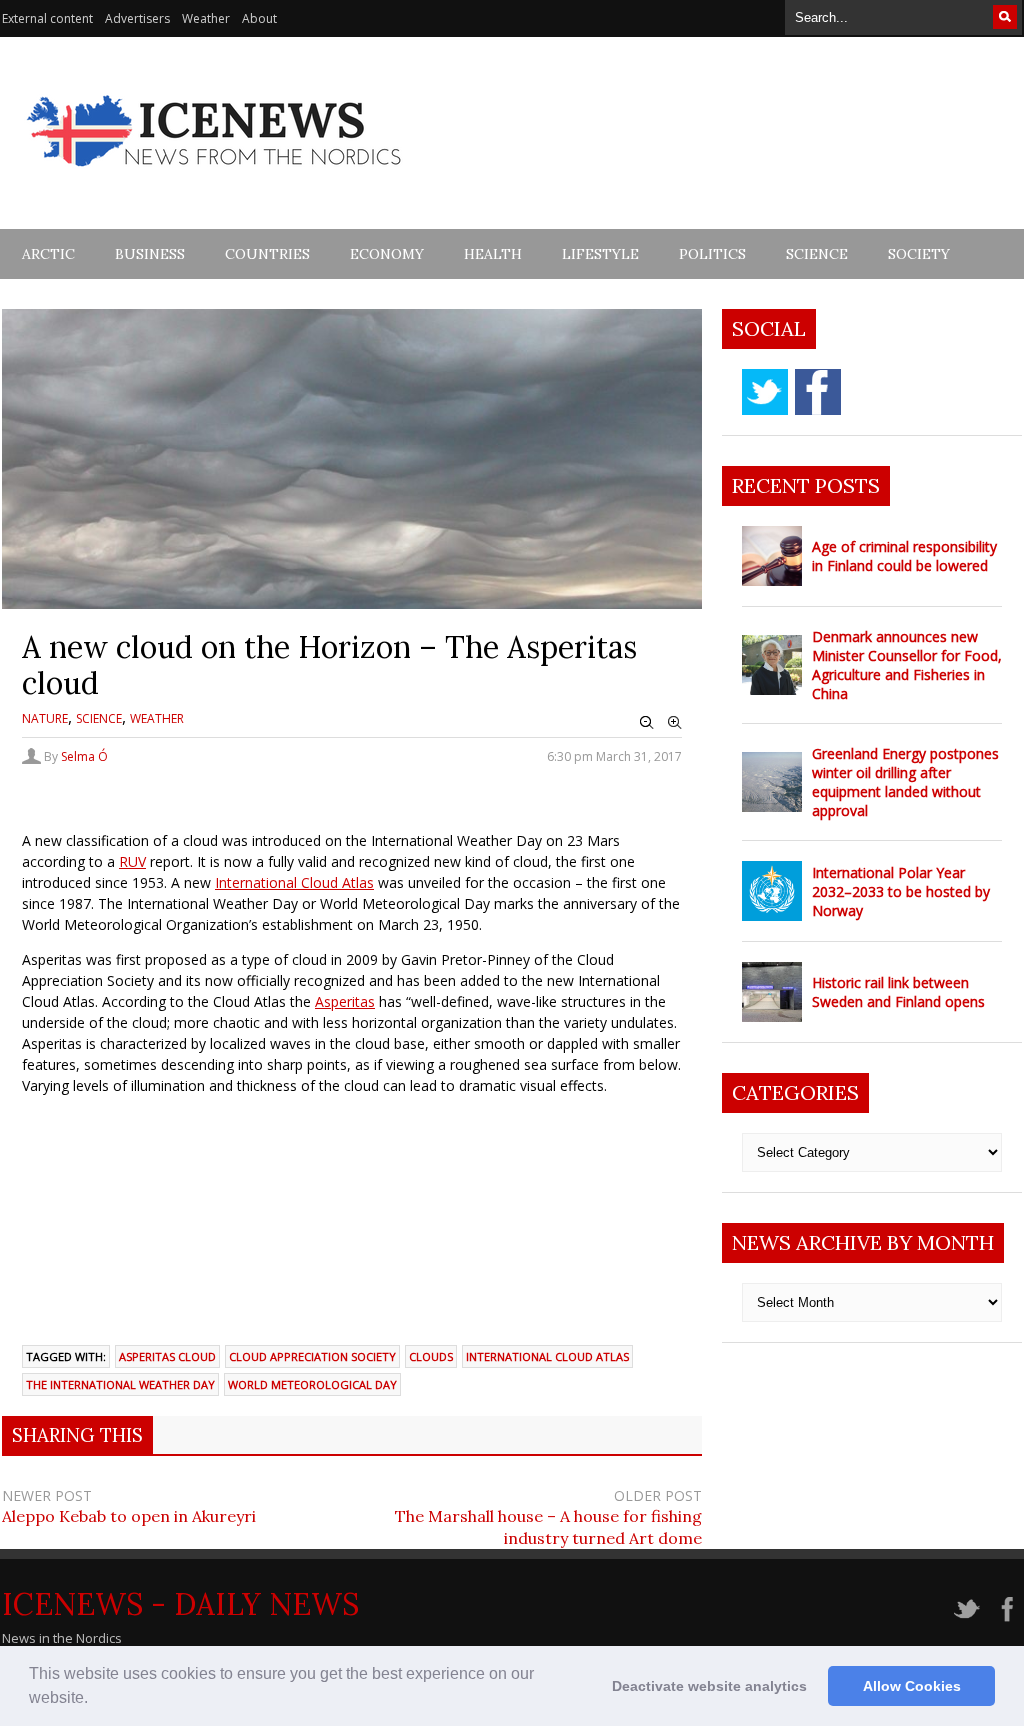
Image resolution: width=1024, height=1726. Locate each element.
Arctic (48, 254)
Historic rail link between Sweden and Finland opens (898, 992)
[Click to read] (772, 556)
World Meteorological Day (312, 1384)
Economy (387, 254)
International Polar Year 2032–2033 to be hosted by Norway (901, 891)
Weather (206, 18)
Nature (45, 718)
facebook (818, 392)
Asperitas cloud (167, 1356)
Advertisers (137, 18)
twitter (765, 392)
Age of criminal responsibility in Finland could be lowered (904, 556)
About (259, 18)
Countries (267, 254)
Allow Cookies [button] (912, 1686)
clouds (431, 1356)
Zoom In (675, 723)
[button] (95, 1700)
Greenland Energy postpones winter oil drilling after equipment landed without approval (905, 782)
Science (817, 254)
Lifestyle (600, 254)
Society (919, 254)
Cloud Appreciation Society (312, 1356)
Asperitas (345, 1001)
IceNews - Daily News (180, 1604)
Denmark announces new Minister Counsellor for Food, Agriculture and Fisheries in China (907, 665)
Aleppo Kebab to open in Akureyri (129, 1516)
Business (150, 254)
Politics (712, 254)
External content (47, 18)
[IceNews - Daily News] (215, 177)
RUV (132, 861)
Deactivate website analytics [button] (709, 1686)
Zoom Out (647, 723)
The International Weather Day (120, 1384)
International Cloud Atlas (294, 882)
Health (493, 254)
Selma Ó (84, 756)
